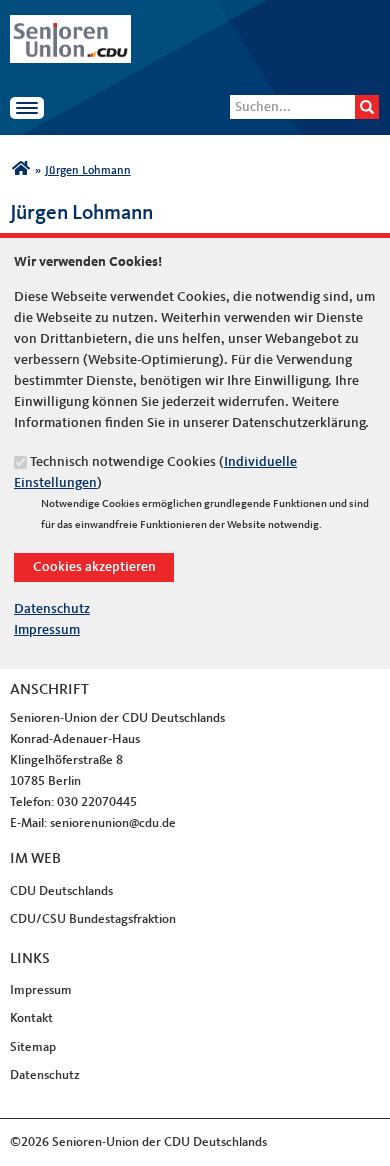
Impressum (47, 630)
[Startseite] (70, 25)
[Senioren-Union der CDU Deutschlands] (20, 171)
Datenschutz (52, 609)
